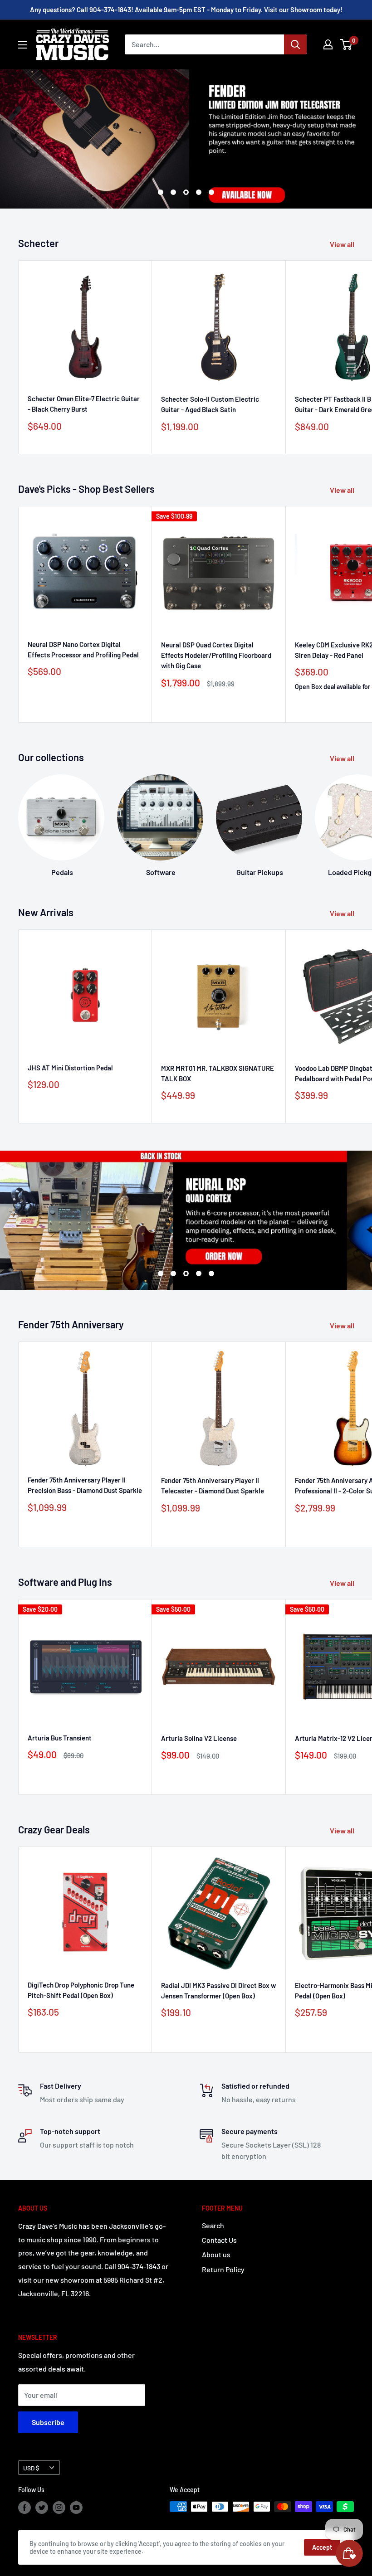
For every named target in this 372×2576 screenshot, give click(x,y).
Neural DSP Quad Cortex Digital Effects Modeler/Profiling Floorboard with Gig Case (216, 655)
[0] (346, 44)
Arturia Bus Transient (60, 1738)
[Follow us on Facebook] (24, 2508)
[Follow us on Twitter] (42, 2508)
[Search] (295, 44)
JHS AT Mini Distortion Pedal (70, 1068)
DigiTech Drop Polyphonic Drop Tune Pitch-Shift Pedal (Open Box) (81, 1990)
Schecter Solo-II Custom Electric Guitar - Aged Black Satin (210, 404)
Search (213, 2225)
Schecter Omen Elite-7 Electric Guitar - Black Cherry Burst (84, 404)
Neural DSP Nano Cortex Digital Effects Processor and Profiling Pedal (83, 649)
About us (216, 2254)
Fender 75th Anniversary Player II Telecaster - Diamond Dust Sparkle (213, 1485)
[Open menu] (23, 45)
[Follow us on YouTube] (76, 2508)
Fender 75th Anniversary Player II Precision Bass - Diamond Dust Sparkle (85, 1485)
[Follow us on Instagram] (59, 2508)
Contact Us (219, 2240)
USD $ (31, 2468)
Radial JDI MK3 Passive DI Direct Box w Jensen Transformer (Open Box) (218, 1990)
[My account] (328, 44)
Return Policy (223, 2269)
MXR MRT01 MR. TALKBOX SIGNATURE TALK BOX (218, 1073)
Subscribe (48, 2422)
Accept (322, 2547)
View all (343, 244)
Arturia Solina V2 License (199, 1738)
